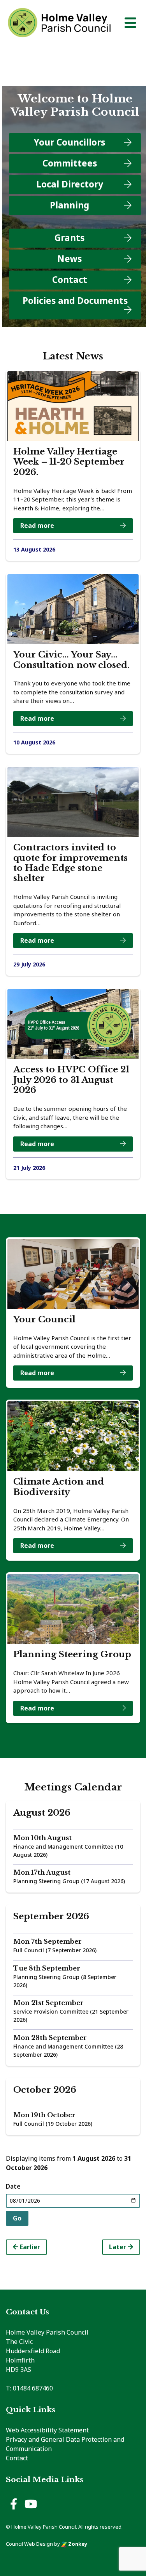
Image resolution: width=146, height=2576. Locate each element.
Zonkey (77, 2544)
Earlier (29, 2247)
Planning (69, 205)
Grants (69, 238)
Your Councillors (69, 142)
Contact (70, 280)
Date (13, 2186)
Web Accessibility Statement (47, 2430)
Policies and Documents (75, 301)
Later (118, 2247)
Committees (70, 163)
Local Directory (70, 184)
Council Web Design (29, 2544)
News (69, 259)
